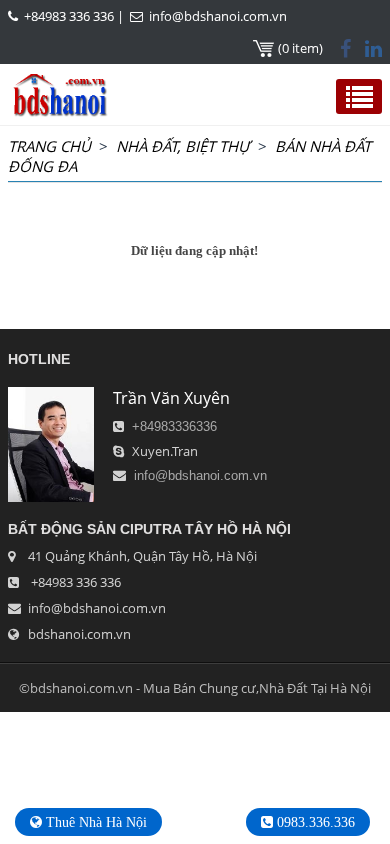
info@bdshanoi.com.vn (218, 16)
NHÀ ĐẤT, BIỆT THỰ (183, 146)
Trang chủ (49, 146)
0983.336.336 (314, 822)
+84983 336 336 (69, 16)
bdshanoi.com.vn (79, 634)
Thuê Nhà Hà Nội (94, 822)
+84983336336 (174, 426)
